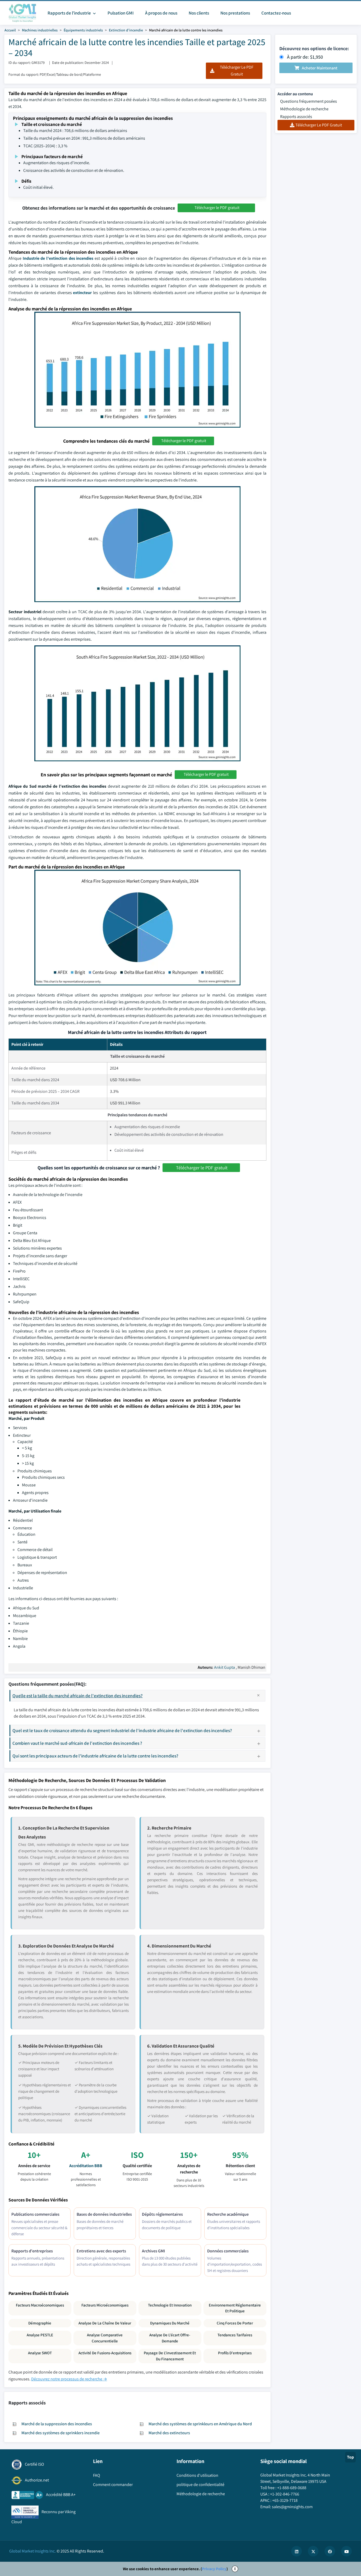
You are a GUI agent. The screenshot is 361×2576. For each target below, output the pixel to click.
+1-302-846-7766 (285, 2494)
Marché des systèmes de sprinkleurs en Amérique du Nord (200, 2424)
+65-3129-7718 (285, 2500)
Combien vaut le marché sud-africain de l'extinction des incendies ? (77, 1743)
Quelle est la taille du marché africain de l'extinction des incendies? (78, 1696)
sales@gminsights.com (292, 2507)
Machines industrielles (40, 30)
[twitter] (313, 2551)
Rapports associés (296, 117)
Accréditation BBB (86, 2166)
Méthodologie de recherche (304, 109)
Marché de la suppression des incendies (57, 2424)
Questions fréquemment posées (309, 101)
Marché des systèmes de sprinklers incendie (61, 2433)
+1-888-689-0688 (292, 2488)
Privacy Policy (214, 2569)
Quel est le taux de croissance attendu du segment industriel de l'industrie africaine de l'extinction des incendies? (122, 1730)
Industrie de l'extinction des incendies (58, 258)
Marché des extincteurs (169, 2433)
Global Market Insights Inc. (33, 2551)
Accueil (10, 30)
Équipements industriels (83, 30)
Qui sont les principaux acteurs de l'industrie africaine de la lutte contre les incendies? (95, 1756)
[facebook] (330, 2551)
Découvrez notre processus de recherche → (69, 2379)
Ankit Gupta (225, 1667)
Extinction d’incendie (126, 30)
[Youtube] (346, 2551)
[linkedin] (297, 2551)
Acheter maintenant (320, 68)
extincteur (82, 293)
